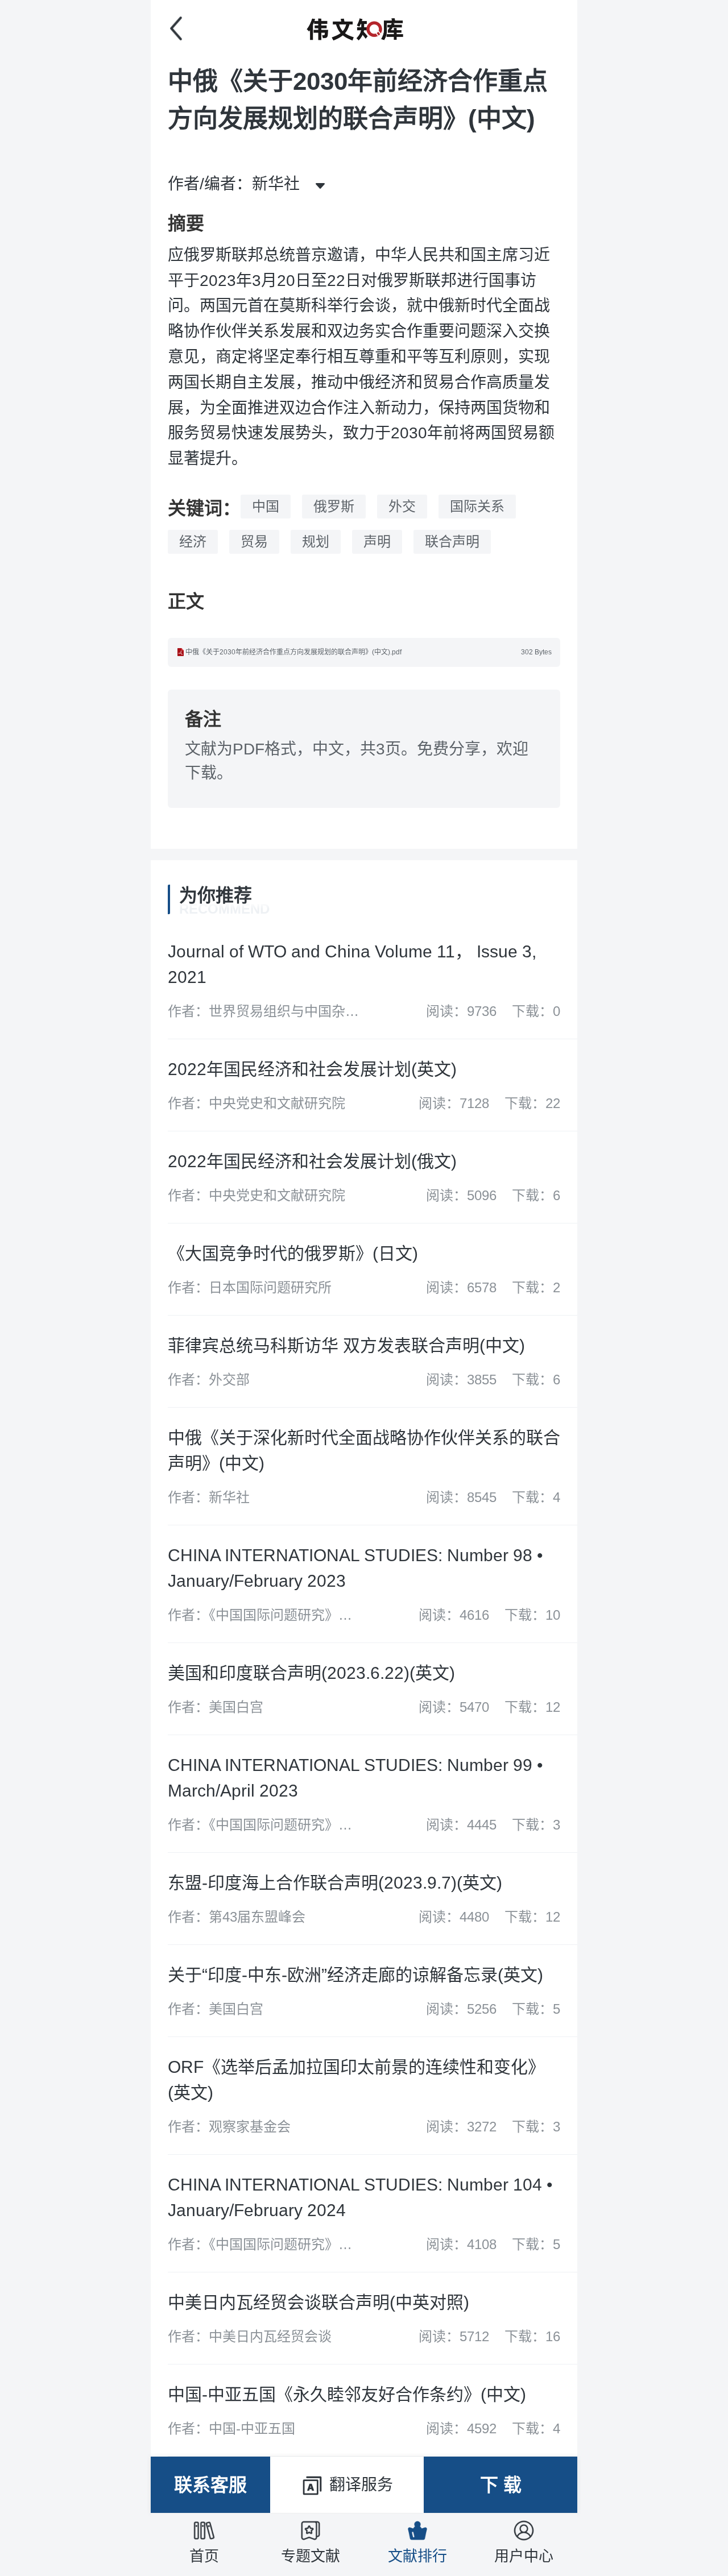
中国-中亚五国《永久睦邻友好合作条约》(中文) (347, 2394)
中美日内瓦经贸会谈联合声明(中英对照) (318, 2302)
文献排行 (417, 2556)
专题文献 (311, 2556)
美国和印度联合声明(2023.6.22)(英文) (311, 1673)
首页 (204, 2556)
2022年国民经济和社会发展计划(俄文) (312, 1161)
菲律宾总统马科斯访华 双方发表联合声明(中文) (346, 1345)
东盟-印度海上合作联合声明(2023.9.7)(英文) (335, 1883)
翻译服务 (361, 2485)
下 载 (501, 2485)
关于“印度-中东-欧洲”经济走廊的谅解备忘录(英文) (355, 1975)
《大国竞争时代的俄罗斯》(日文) (293, 1253)
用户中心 (524, 2556)
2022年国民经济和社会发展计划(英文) (312, 1069)
